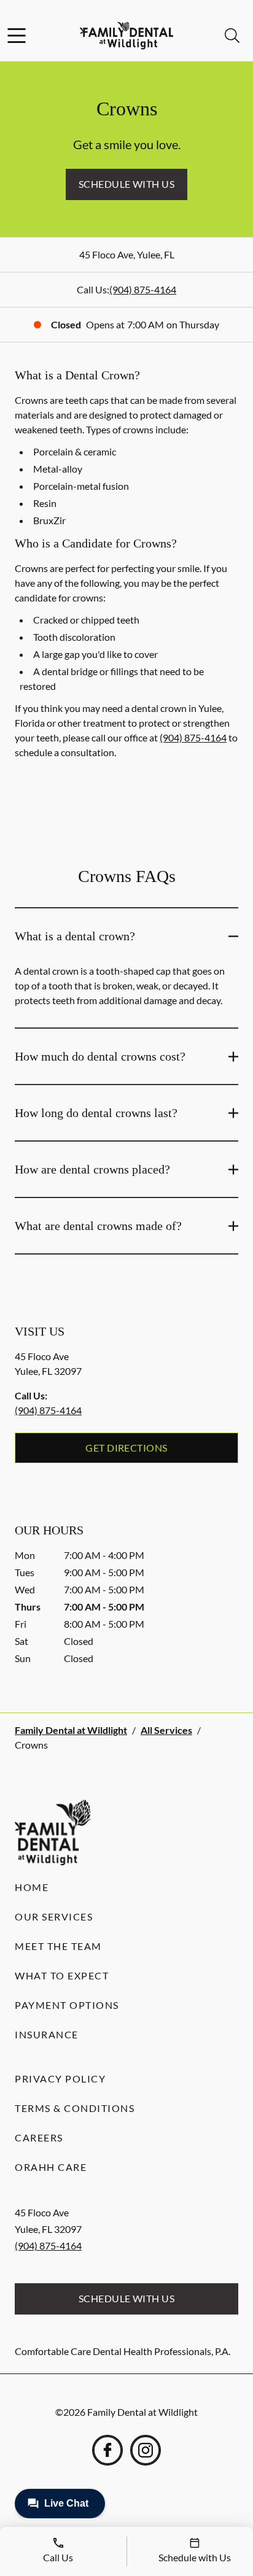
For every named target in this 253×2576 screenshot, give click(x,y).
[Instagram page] (146, 2450)
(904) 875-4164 (143, 289)
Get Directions (126, 1448)
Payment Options (67, 2005)
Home (32, 1887)
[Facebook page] (107, 2450)
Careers (39, 2137)
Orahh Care (51, 2167)
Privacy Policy (60, 2079)
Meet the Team (58, 1946)
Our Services (54, 1917)
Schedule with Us (127, 184)
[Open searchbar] (232, 36)
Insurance (47, 2034)
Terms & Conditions (75, 2108)
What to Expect (62, 1975)
